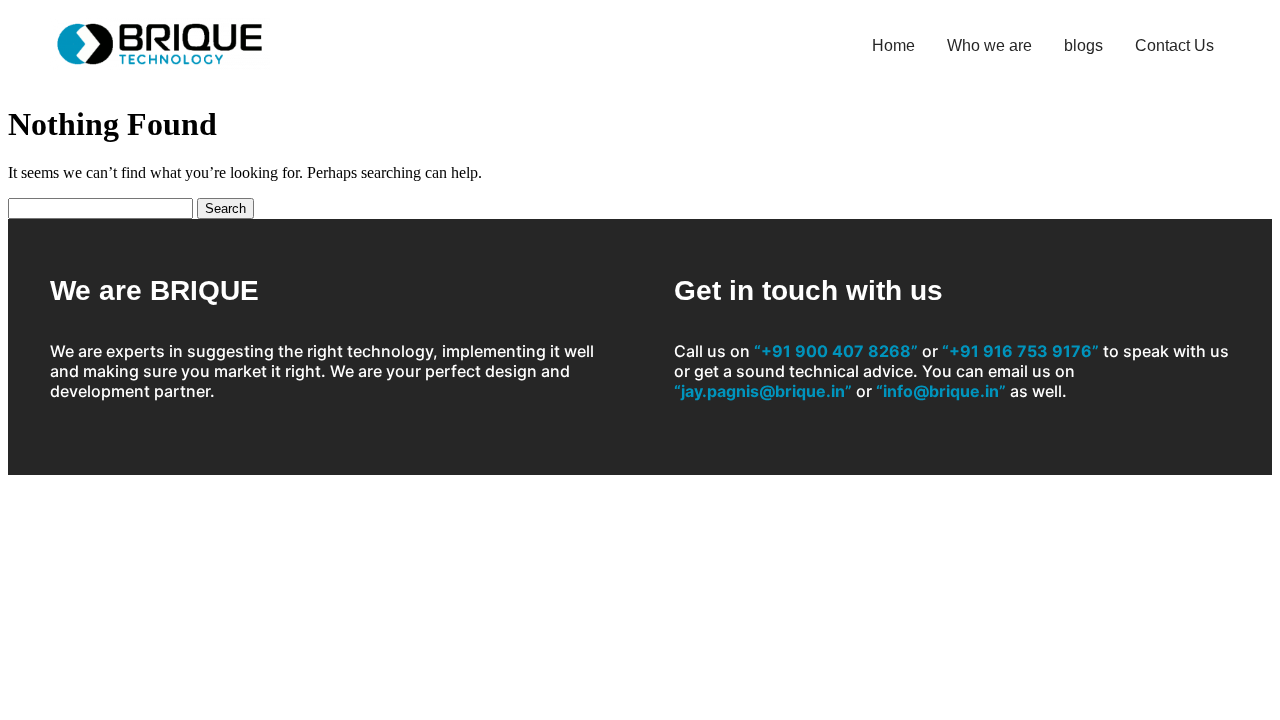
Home (893, 45)
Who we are (989, 45)
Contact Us (1174, 45)
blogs (1083, 45)
